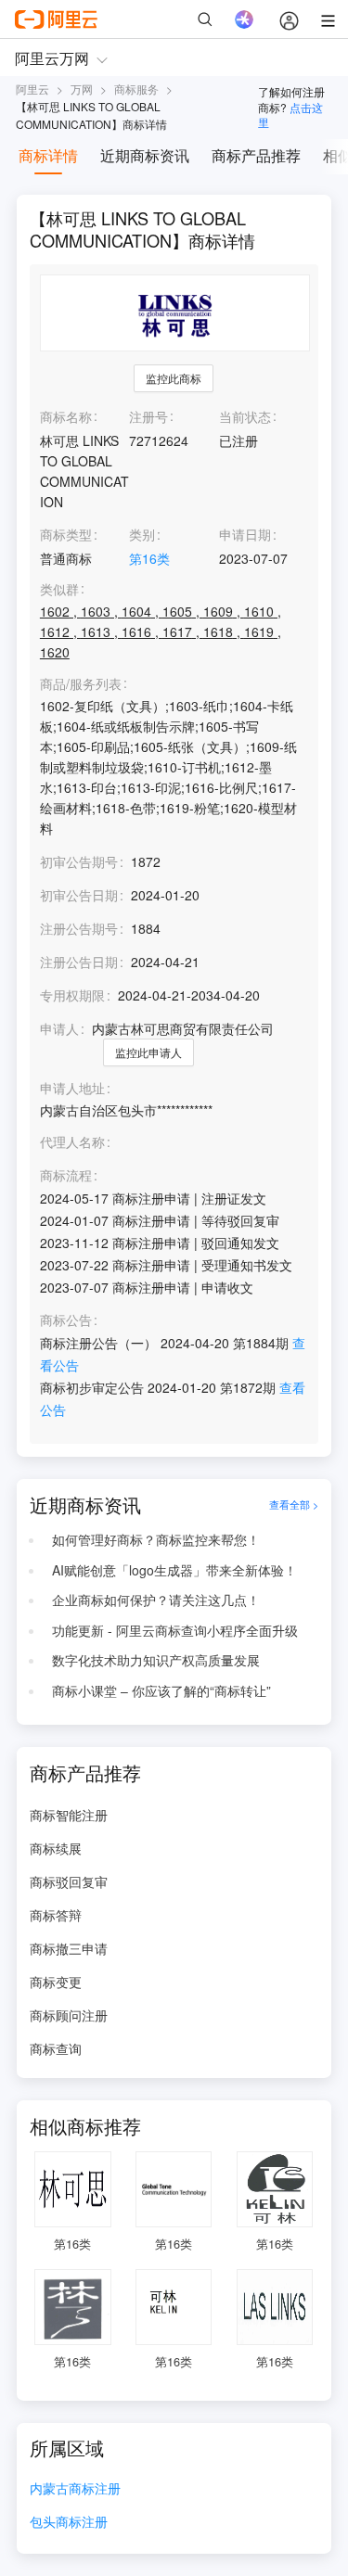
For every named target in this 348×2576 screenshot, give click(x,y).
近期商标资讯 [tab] (145, 155)
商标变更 (56, 1982)
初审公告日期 (79, 895)
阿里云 (32, 89)
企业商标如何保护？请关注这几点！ (156, 1600)
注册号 (148, 416)
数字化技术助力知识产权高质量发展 (156, 1660)
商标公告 (66, 1320)
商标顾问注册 (69, 2015)
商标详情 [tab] (48, 155)
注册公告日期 (79, 962)
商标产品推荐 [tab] (256, 155)
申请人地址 (72, 1088)
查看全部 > (294, 1505)
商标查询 (56, 2048)
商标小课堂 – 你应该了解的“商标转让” (161, 1690)
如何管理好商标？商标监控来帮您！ (156, 1539)
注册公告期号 (79, 928)
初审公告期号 (79, 861)
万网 (82, 89)
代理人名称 (72, 1142)
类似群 (59, 589)
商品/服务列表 (81, 684)
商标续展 (56, 1848)
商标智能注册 (69, 1815)
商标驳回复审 (69, 1881)
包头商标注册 (69, 2523)
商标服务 (136, 89)
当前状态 (245, 416)
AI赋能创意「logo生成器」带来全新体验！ (174, 1570)
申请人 (59, 1028)
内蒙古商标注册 (75, 2489)
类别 (142, 534)
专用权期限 (72, 995)
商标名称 (66, 416)
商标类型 (66, 534)
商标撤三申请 (69, 1948)
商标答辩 (56, 1915)
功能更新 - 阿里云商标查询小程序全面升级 (175, 1630)
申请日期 (245, 534)
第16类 (149, 558)
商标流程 (66, 1175)
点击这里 (290, 115)
